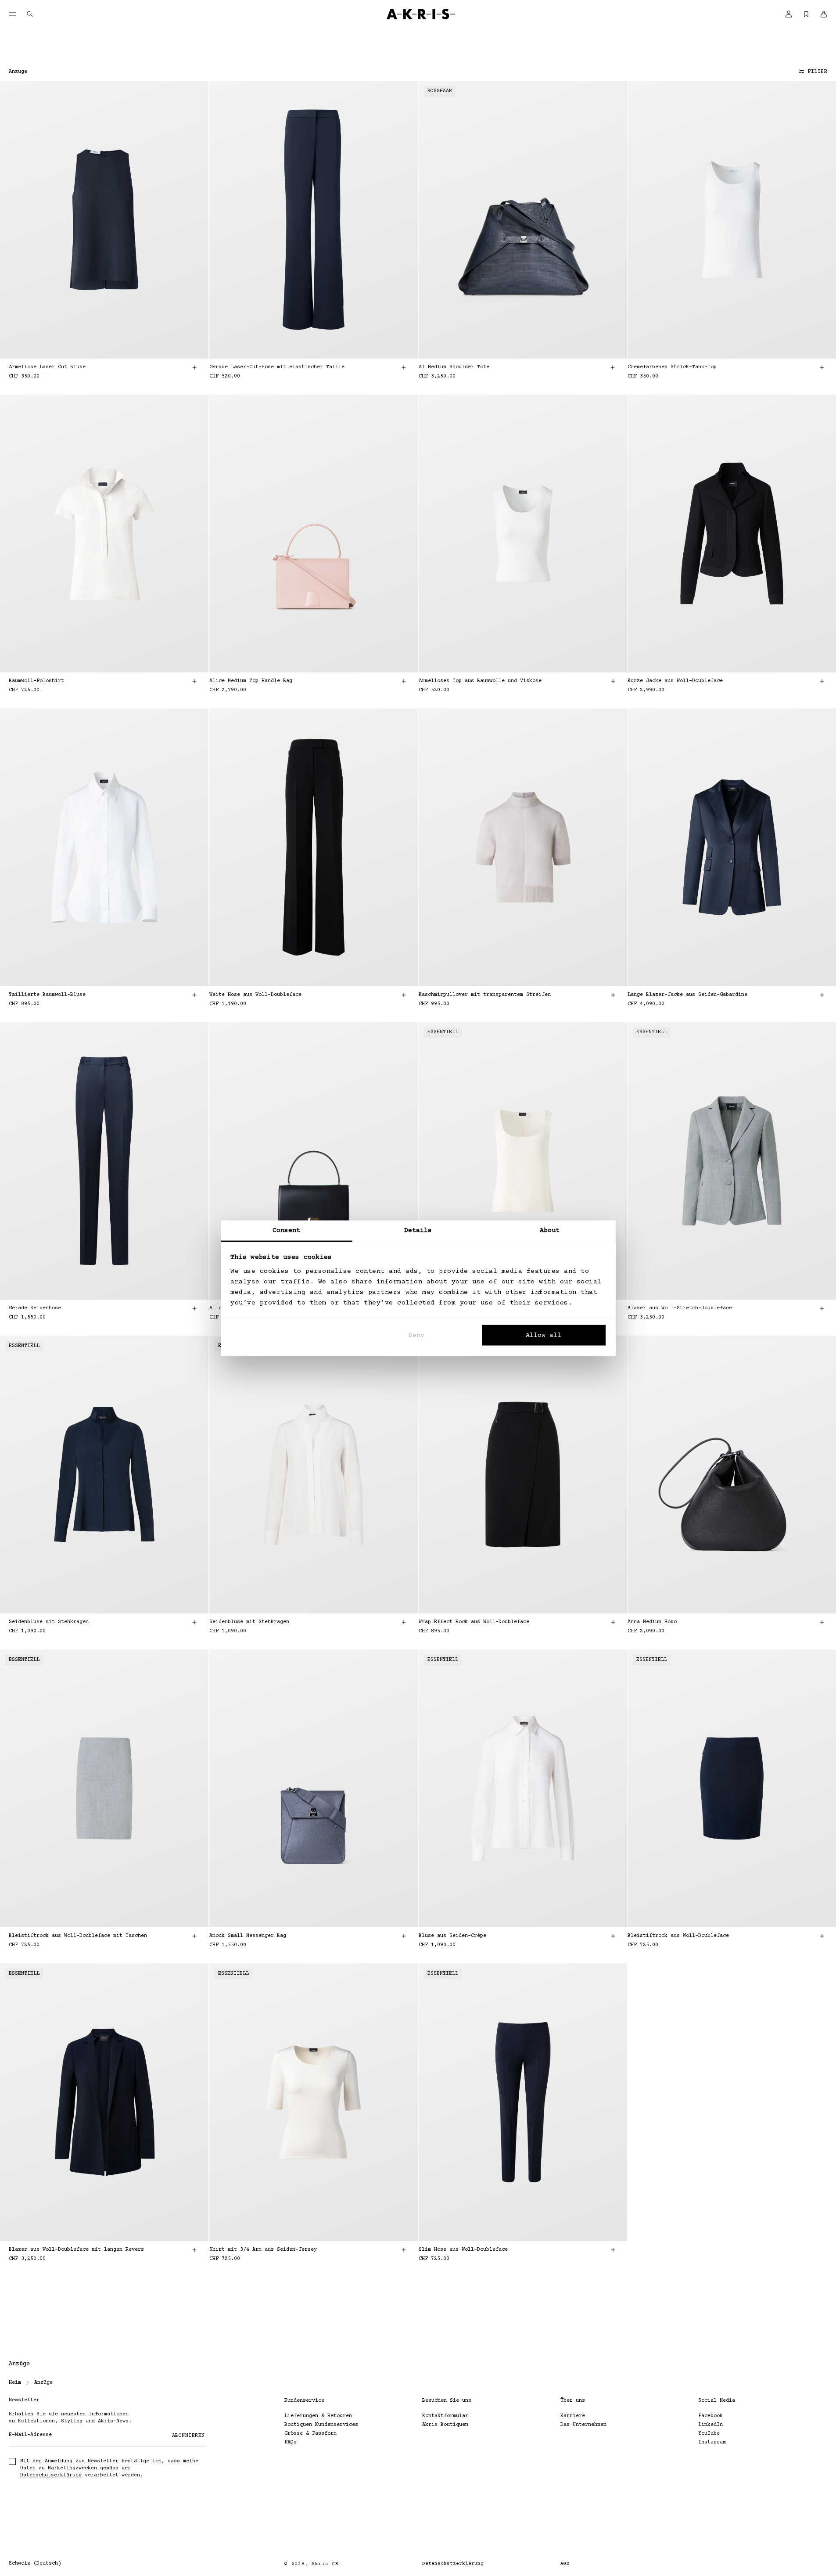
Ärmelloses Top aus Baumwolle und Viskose (480, 681)
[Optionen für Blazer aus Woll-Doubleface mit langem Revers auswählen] (194, 2250)
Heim (15, 2383)
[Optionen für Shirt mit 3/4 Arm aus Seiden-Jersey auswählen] (404, 2250)
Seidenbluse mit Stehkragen (49, 1622)
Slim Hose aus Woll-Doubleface (463, 2250)
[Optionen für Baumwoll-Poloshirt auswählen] (194, 681)
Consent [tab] (287, 1230)
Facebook (710, 2416)
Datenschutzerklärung (51, 2475)
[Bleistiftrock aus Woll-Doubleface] (732, 1788)
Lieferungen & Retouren (318, 2416)
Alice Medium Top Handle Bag (251, 681)
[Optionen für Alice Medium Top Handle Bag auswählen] (404, 681)
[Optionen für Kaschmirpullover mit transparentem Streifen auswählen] (613, 995)
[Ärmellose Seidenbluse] (523, 1161)
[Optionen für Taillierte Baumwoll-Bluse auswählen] (194, 995)
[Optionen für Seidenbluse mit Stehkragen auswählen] (194, 1622)
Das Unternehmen (583, 2425)
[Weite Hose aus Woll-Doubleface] (314, 847)
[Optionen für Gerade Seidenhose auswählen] (194, 1308)
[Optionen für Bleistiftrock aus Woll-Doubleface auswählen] (822, 1936)
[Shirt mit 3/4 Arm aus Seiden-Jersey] (314, 2102)
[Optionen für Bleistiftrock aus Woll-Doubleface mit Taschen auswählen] (194, 1936)
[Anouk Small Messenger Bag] (314, 1788)
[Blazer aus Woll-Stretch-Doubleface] (732, 1161)
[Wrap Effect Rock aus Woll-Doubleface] (523, 1475)
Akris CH (325, 2564)
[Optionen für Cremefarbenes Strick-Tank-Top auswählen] (822, 367)
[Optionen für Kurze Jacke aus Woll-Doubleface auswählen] (822, 681)
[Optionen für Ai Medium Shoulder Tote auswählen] (613, 367)
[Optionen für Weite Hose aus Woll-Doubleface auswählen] (404, 995)
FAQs (291, 2442)
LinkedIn (710, 2425)
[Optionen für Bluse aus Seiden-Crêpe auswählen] (613, 1936)
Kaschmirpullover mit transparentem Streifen (485, 995)
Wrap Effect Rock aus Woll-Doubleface (474, 1622)
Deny (416, 1335)
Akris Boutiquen (445, 2425)
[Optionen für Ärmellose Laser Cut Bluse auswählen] (194, 367)
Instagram (712, 2442)
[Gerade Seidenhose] (104, 1161)
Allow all (544, 1335)
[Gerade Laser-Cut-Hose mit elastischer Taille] (314, 220)
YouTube (709, 2434)
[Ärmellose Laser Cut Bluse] (104, 220)
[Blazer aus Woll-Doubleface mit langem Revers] (104, 2102)
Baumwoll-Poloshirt (36, 681)
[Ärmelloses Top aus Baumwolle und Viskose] (523, 534)
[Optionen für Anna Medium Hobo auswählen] (822, 1622)
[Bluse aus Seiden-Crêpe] (523, 1788)
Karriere (573, 2416)
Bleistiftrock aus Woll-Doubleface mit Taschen (78, 1936)
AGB (565, 2563)
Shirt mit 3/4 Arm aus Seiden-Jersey (263, 2250)
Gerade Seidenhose (35, 1308)
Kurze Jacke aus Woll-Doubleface (675, 681)
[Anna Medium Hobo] (732, 1475)
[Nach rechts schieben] (188, 220)
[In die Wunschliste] (190, 97)
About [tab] (550, 1230)
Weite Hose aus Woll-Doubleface (255, 995)
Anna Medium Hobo (652, 1622)
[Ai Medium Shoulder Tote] (523, 220)
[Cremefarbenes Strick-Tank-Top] (732, 220)
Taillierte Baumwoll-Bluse (47, 995)
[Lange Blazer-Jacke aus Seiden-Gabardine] (732, 847)
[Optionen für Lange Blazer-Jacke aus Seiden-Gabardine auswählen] (822, 995)
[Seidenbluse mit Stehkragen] (104, 1475)
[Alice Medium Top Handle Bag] (314, 534)
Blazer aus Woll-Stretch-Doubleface (680, 1308)
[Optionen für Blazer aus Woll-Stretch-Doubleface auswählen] (822, 1308)
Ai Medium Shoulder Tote (454, 367)
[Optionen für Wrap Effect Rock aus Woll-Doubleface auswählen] (613, 1622)
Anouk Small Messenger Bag (248, 1936)
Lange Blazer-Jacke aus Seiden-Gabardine (687, 995)
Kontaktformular (445, 2416)
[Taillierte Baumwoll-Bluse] (104, 847)
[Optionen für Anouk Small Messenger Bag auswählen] (404, 1936)
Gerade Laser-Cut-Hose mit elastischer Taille (277, 367)
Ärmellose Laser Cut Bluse (47, 367)
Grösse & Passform (310, 2434)
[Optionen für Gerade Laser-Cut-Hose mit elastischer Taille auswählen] (404, 367)
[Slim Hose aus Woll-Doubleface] (523, 2102)
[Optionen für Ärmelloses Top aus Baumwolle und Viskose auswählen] (613, 681)
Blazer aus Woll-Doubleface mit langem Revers (76, 2250)
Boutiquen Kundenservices (321, 2425)
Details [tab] (418, 1230)
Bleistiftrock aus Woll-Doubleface (678, 1936)
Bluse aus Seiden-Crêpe (452, 1936)
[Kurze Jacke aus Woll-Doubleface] (732, 534)
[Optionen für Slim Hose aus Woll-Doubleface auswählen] (613, 2250)
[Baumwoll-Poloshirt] (104, 534)
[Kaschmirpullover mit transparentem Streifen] (523, 847)
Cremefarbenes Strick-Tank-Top (672, 367)
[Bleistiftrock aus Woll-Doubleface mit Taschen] (104, 1788)
